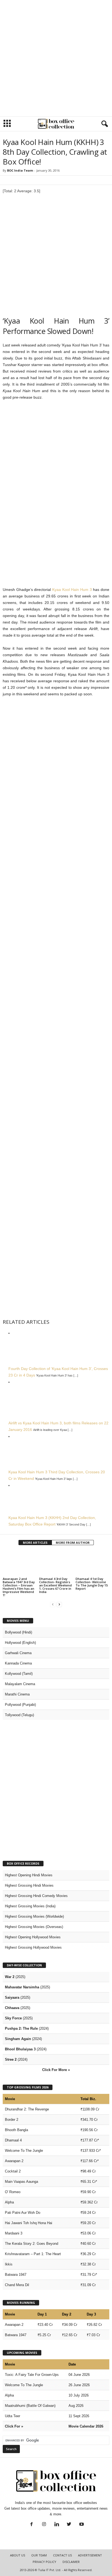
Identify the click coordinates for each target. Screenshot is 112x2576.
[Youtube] (81, 2525)
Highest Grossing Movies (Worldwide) (34, 1916)
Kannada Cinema (18, 1663)
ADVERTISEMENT (90, 2555)
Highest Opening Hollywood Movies (33, 1937)
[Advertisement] (56, 58)
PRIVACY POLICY (44, 2562)
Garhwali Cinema (18, 1653)
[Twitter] (69, 2525)
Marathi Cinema (17, 1694)
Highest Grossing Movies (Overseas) (34, 1927)
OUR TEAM (39, 2555)
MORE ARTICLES (35, 1543)
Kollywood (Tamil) (19, 1674)
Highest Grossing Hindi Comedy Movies (36, 1896)
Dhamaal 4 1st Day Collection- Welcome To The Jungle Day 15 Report (92, 1584)
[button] (104, 124)
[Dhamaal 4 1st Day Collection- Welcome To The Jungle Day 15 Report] (92, 1563)
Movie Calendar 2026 (86, 2426)
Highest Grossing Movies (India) (30, 1906)
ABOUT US (18, 2555)
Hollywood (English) (20, 1643)
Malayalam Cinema (20, 1684)
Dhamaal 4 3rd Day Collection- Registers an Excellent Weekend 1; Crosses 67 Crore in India (55, 1585)
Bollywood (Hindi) (18, 1632)
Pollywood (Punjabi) (20, 1705)
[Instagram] (44, 2525)
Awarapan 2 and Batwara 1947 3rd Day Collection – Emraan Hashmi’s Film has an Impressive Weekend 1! (19, 1587)
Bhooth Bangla (16, 2130)
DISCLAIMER (71, 2562)
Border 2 (12, 2120)
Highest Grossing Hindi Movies (29, 1885)
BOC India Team (20, 170)
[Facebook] (32, 2525)
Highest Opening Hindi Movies (29, 1875)
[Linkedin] (57, 2525)
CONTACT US (62, 2555)
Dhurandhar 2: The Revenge (27, 2109)
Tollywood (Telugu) (19, 1715)
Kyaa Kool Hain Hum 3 (72, 590)
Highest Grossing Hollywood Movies (33, 1947)
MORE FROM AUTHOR (73, 1543)
